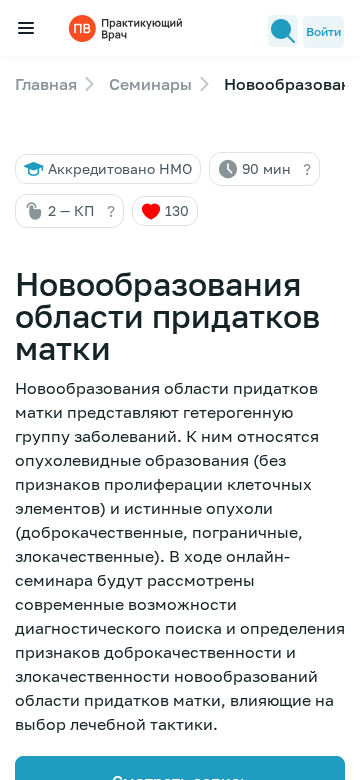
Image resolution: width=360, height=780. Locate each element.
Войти (323, 31)
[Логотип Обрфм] (128, 27)
